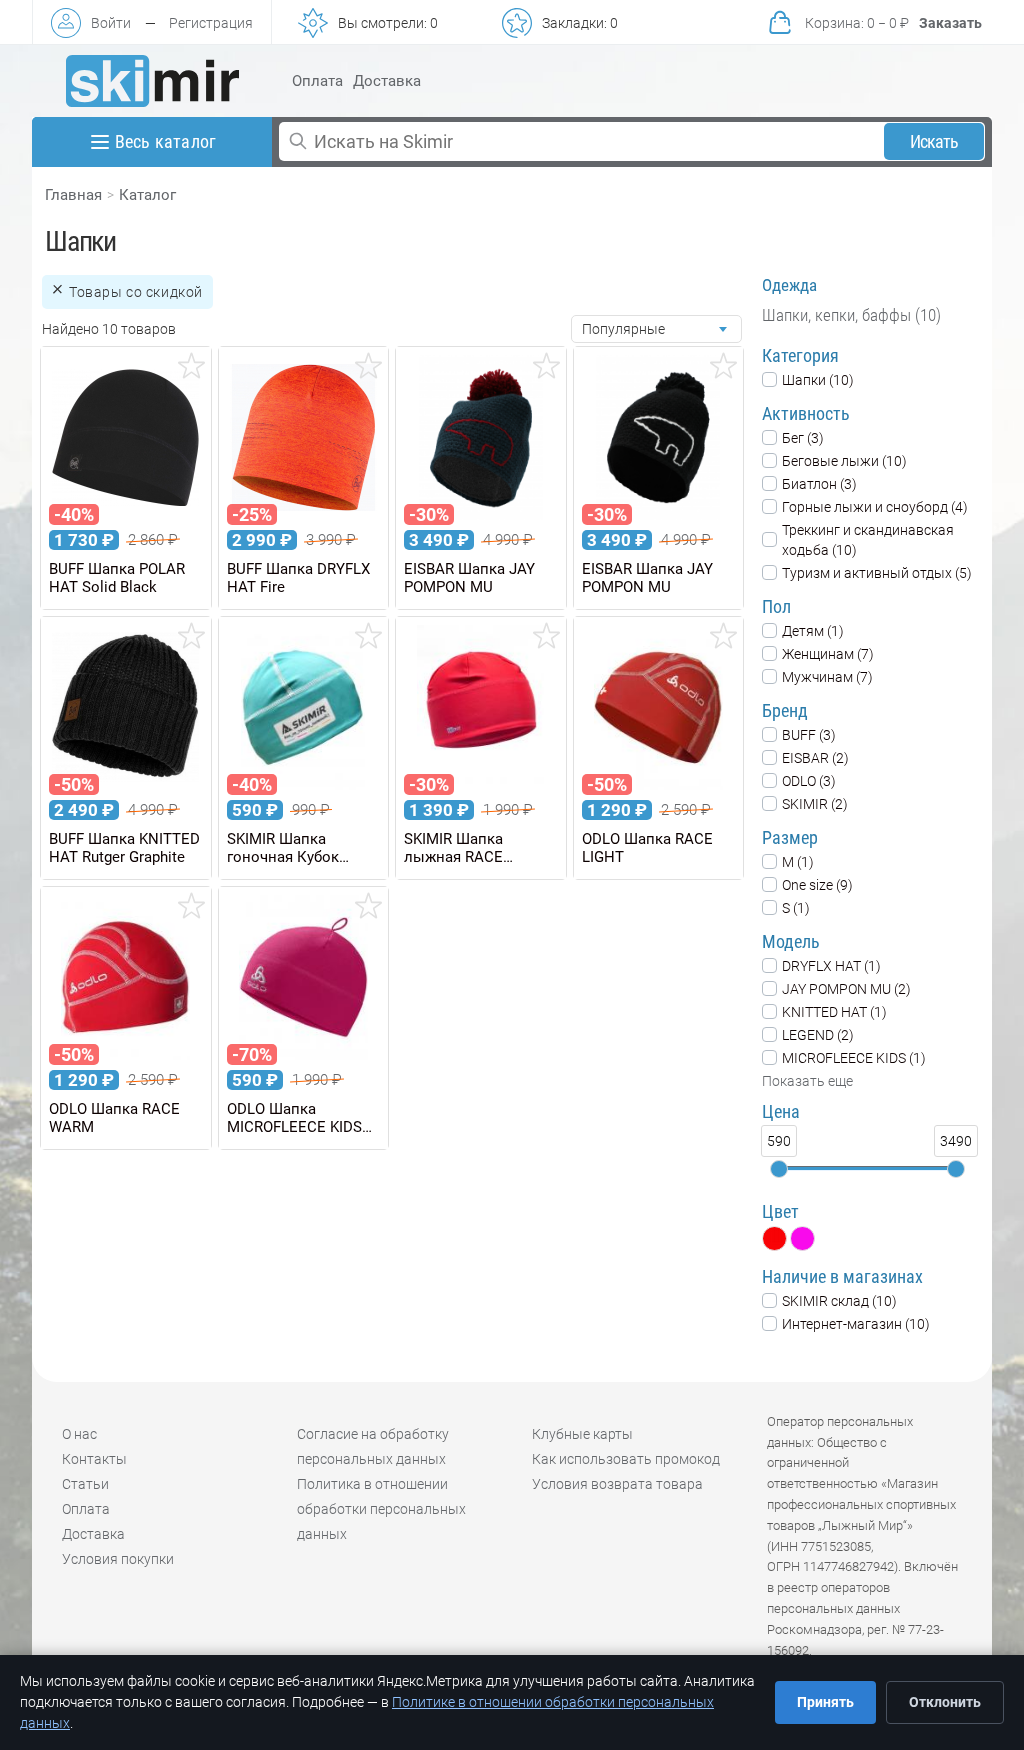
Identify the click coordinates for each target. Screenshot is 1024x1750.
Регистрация (211, 23)
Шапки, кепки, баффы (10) (851, 315)
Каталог (147, 195)
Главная (73, 195)
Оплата (317, 81)
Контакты (94, 1459)
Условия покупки (118, 1559)
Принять (825, 1702)
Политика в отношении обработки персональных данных (381, 1509)
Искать (934, 141)
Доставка (387, 81)
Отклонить (945, 1702)
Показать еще (807, 1081)
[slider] (779, 1169)
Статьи (85, 1484)
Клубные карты (582, 1434)
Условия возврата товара (617, 1484)
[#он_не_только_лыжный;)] (152, 81)
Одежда (789, 285)
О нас (79, 1434)
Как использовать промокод (626, 1459)
